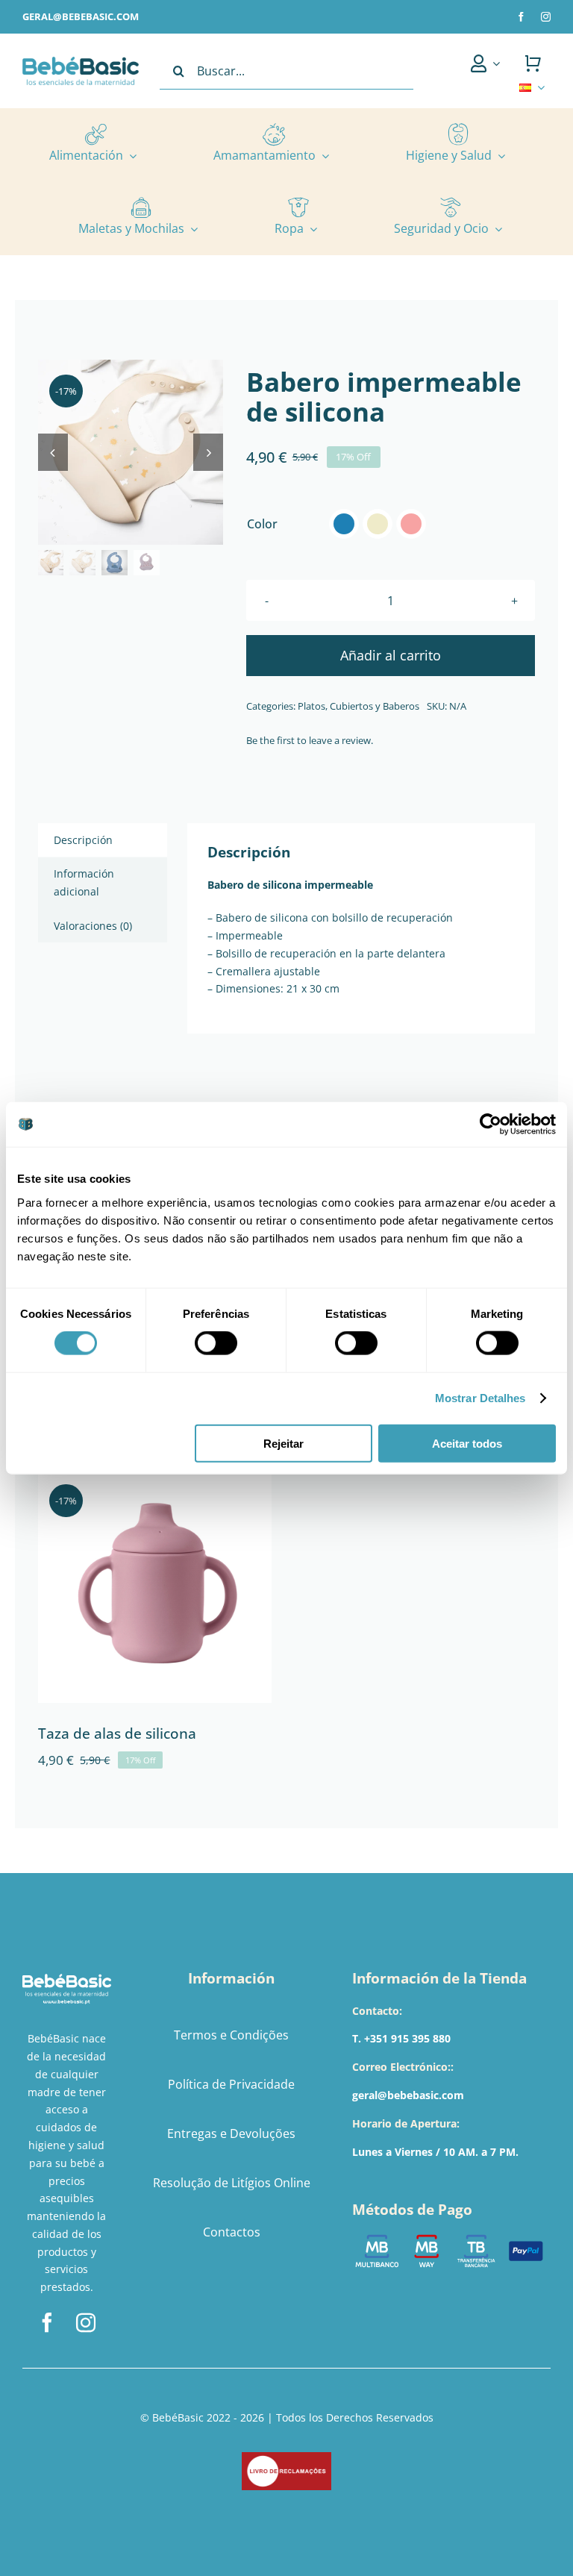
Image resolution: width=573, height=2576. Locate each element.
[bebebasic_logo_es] (81, 62)
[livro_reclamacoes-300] (286, 2457)
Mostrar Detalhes (480, 1398)
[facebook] (521, 17)
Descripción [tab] (83, 840)
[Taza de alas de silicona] (155, 1586)
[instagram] (546, 17)
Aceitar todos (467, 1443)
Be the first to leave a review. (310, 740)
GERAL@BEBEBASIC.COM (81, 16)
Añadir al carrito (391, 655)
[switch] (216, 1343)
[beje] (131, 452)
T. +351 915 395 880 (401, 2038)
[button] (344, 524)
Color (262, 524)
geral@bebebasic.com (408, 2095)
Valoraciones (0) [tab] (93, 926)
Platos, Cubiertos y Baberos (358, 706)
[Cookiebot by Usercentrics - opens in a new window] (491, 1125)
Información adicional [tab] (84, 882)
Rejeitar (284, 1443)
